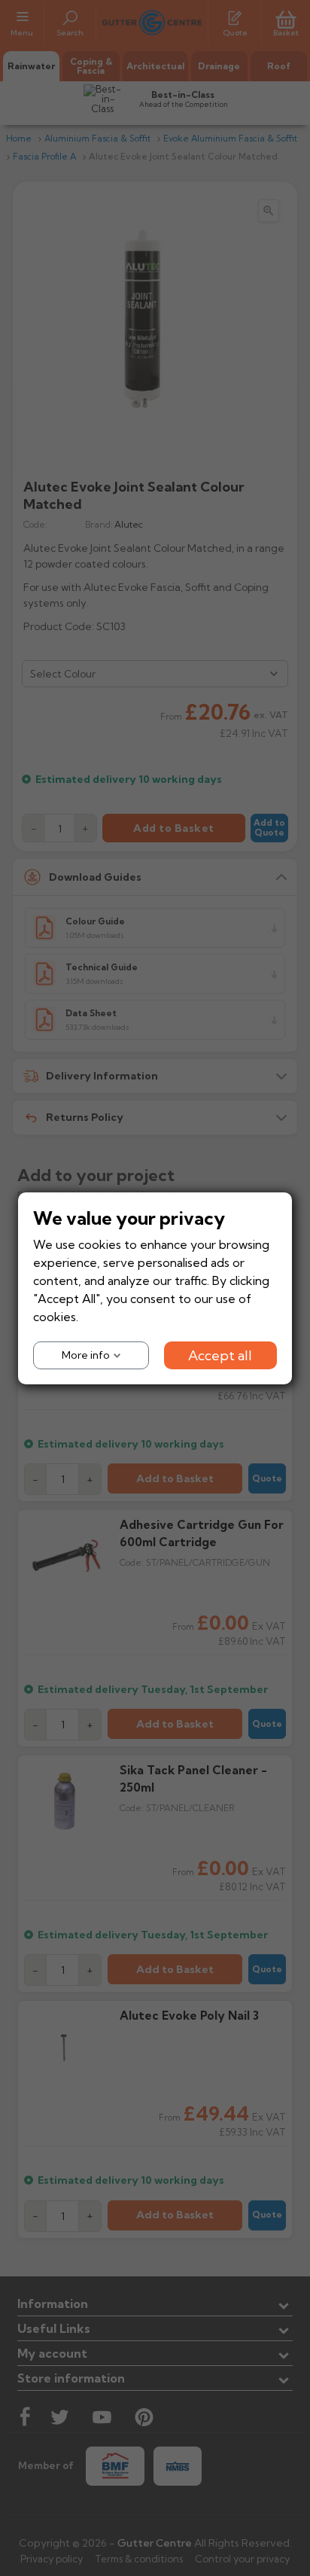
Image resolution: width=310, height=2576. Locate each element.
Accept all (220, 1355)
